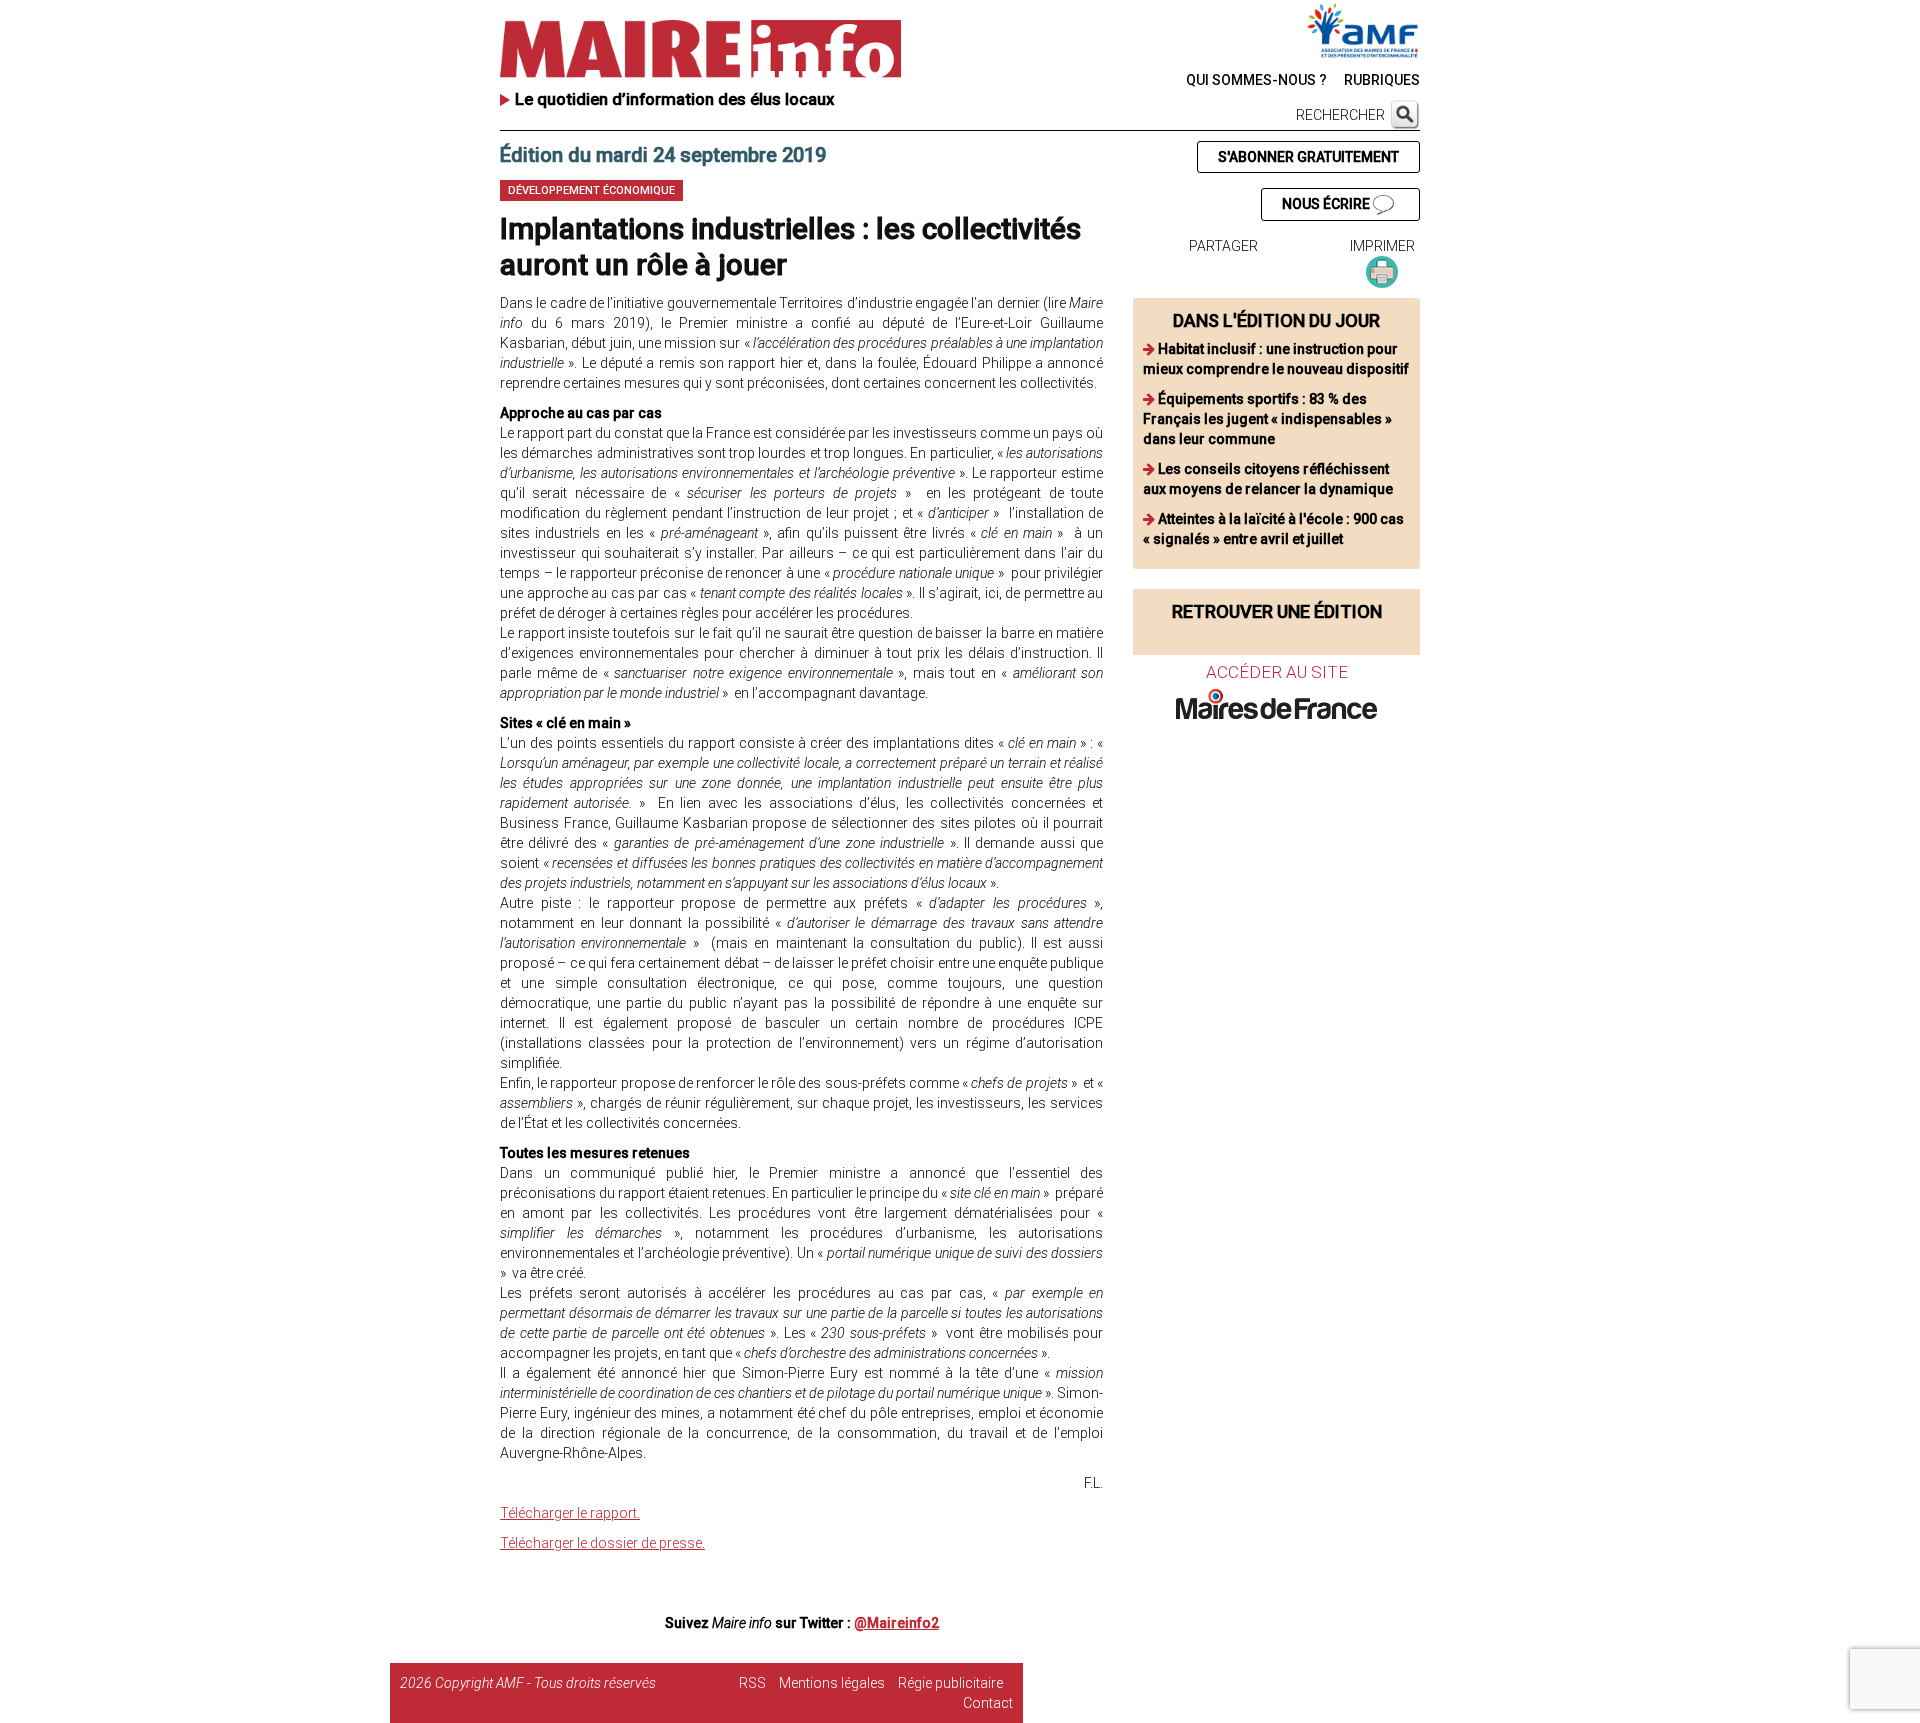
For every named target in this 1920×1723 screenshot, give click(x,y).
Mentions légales (832, 1683)
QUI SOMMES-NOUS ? (1256, 80)
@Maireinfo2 (896, 1623)
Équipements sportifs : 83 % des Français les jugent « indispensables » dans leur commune (1267, 419)
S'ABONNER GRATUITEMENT (1308, 157)
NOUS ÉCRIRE (1327, 204)
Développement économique (591, 190)
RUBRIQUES (1382, 80)
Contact (988, 1703)
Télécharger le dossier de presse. (602, 1543)
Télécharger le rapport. (570, 1513)
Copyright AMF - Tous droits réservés (545, 1683)
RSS (752, 1683)
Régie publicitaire (950, 1683)
